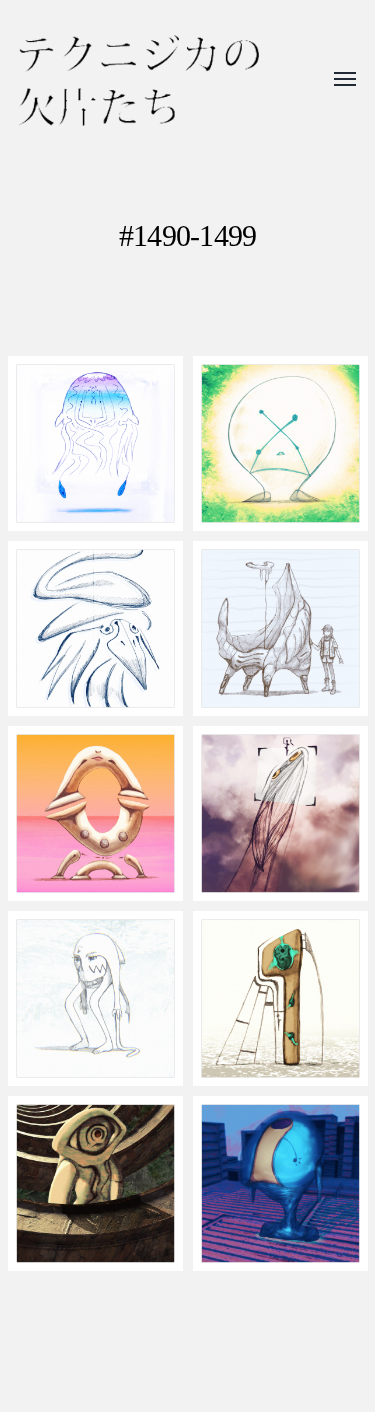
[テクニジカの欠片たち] (139, 80)
